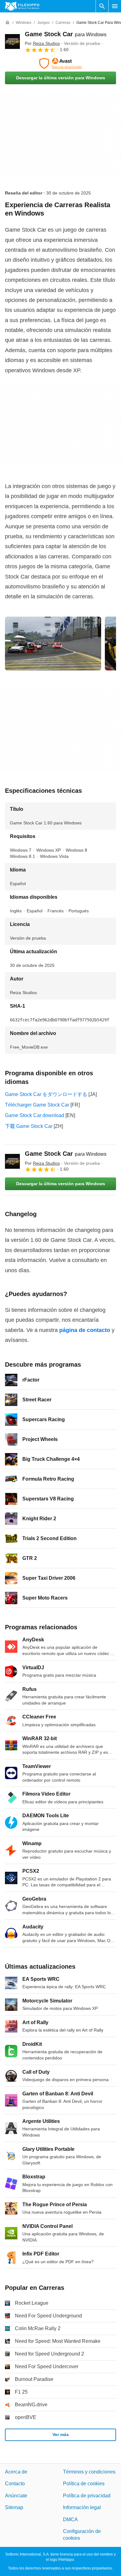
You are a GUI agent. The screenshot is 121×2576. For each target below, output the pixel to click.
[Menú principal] (115, 6)
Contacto (15, 2484)
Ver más (61, 2434)
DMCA (70, 2519)
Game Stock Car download (35, 1115)
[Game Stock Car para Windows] (12, 41)
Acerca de (16, 2472)
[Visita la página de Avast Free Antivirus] (60, 63)
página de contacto (85, 1330)
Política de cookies (84, 2484)
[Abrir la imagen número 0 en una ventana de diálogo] (53, 644)
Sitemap (14, 2507)
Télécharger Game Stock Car (37, 1105)
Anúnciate (16, 2496)
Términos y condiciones (89, 2472)
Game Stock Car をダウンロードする (46, 1094)
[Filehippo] (22, 6)
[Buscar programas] (102, 6)
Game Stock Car (66, 34)
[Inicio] (7, 23)
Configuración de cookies (82, 2535)
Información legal (82, 2507)
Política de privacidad (87, 2496)
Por (42, 43)
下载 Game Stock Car (29, 1126)
